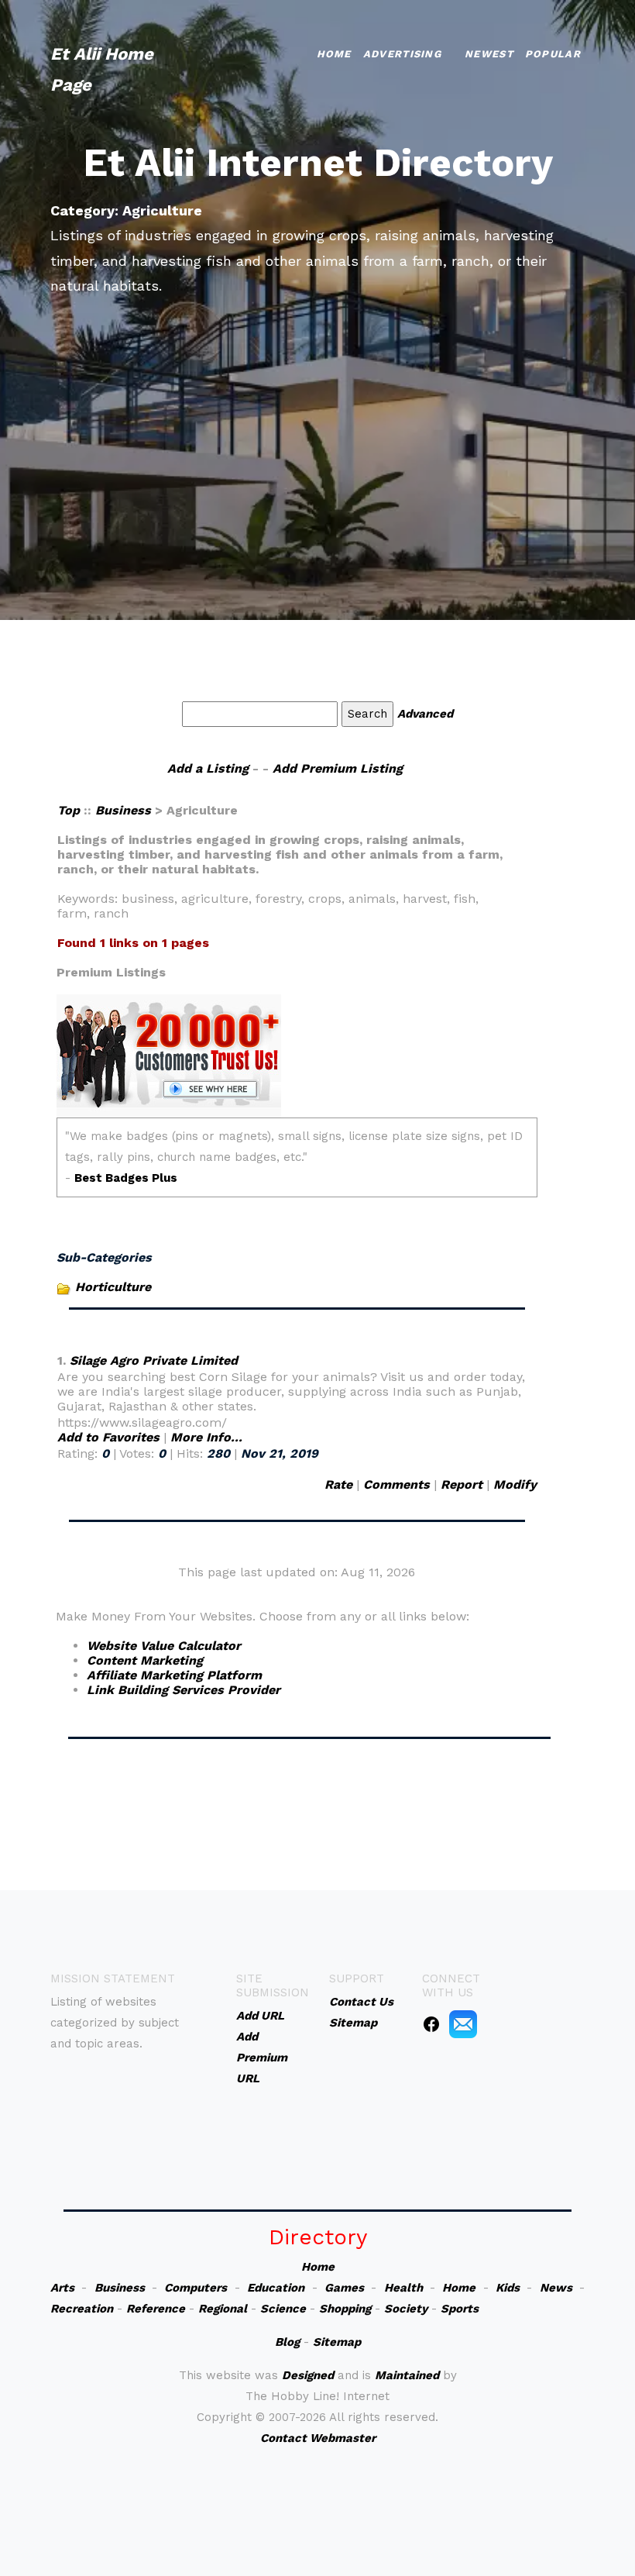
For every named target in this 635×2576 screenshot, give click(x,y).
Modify (515, 1484)
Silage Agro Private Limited (154, 1360)
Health (403, 2288)
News (556, 2288)
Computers (196, 2288)
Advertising (402, 54)
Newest (489, 54)
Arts (62, 2288)
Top (70, 810)
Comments (396, 1484)
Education (276, 2288)
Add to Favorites (108, 1437)
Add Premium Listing (338, 768)
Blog (287, 2342)
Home (334, 54)
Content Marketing (145, 1660)
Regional (223, 2309)
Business (123, 810)
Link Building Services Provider (184, 1690)
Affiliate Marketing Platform (174, 1675)
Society (406, 2309)
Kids (508, 2288)
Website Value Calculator (164, 1646)
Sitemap (337, 2342)
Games (344, 2288)
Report (462, 1484)
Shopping (345, 2309)
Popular (553, 54)
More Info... (206, 1437)
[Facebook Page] (431, 2023)
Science (283, 2309)
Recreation (82, 2309)
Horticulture (113, 1287)
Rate (338, 1484)
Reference (156, 2309)
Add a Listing (208, 768)
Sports (460, 2309)
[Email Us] (463, 2023)
